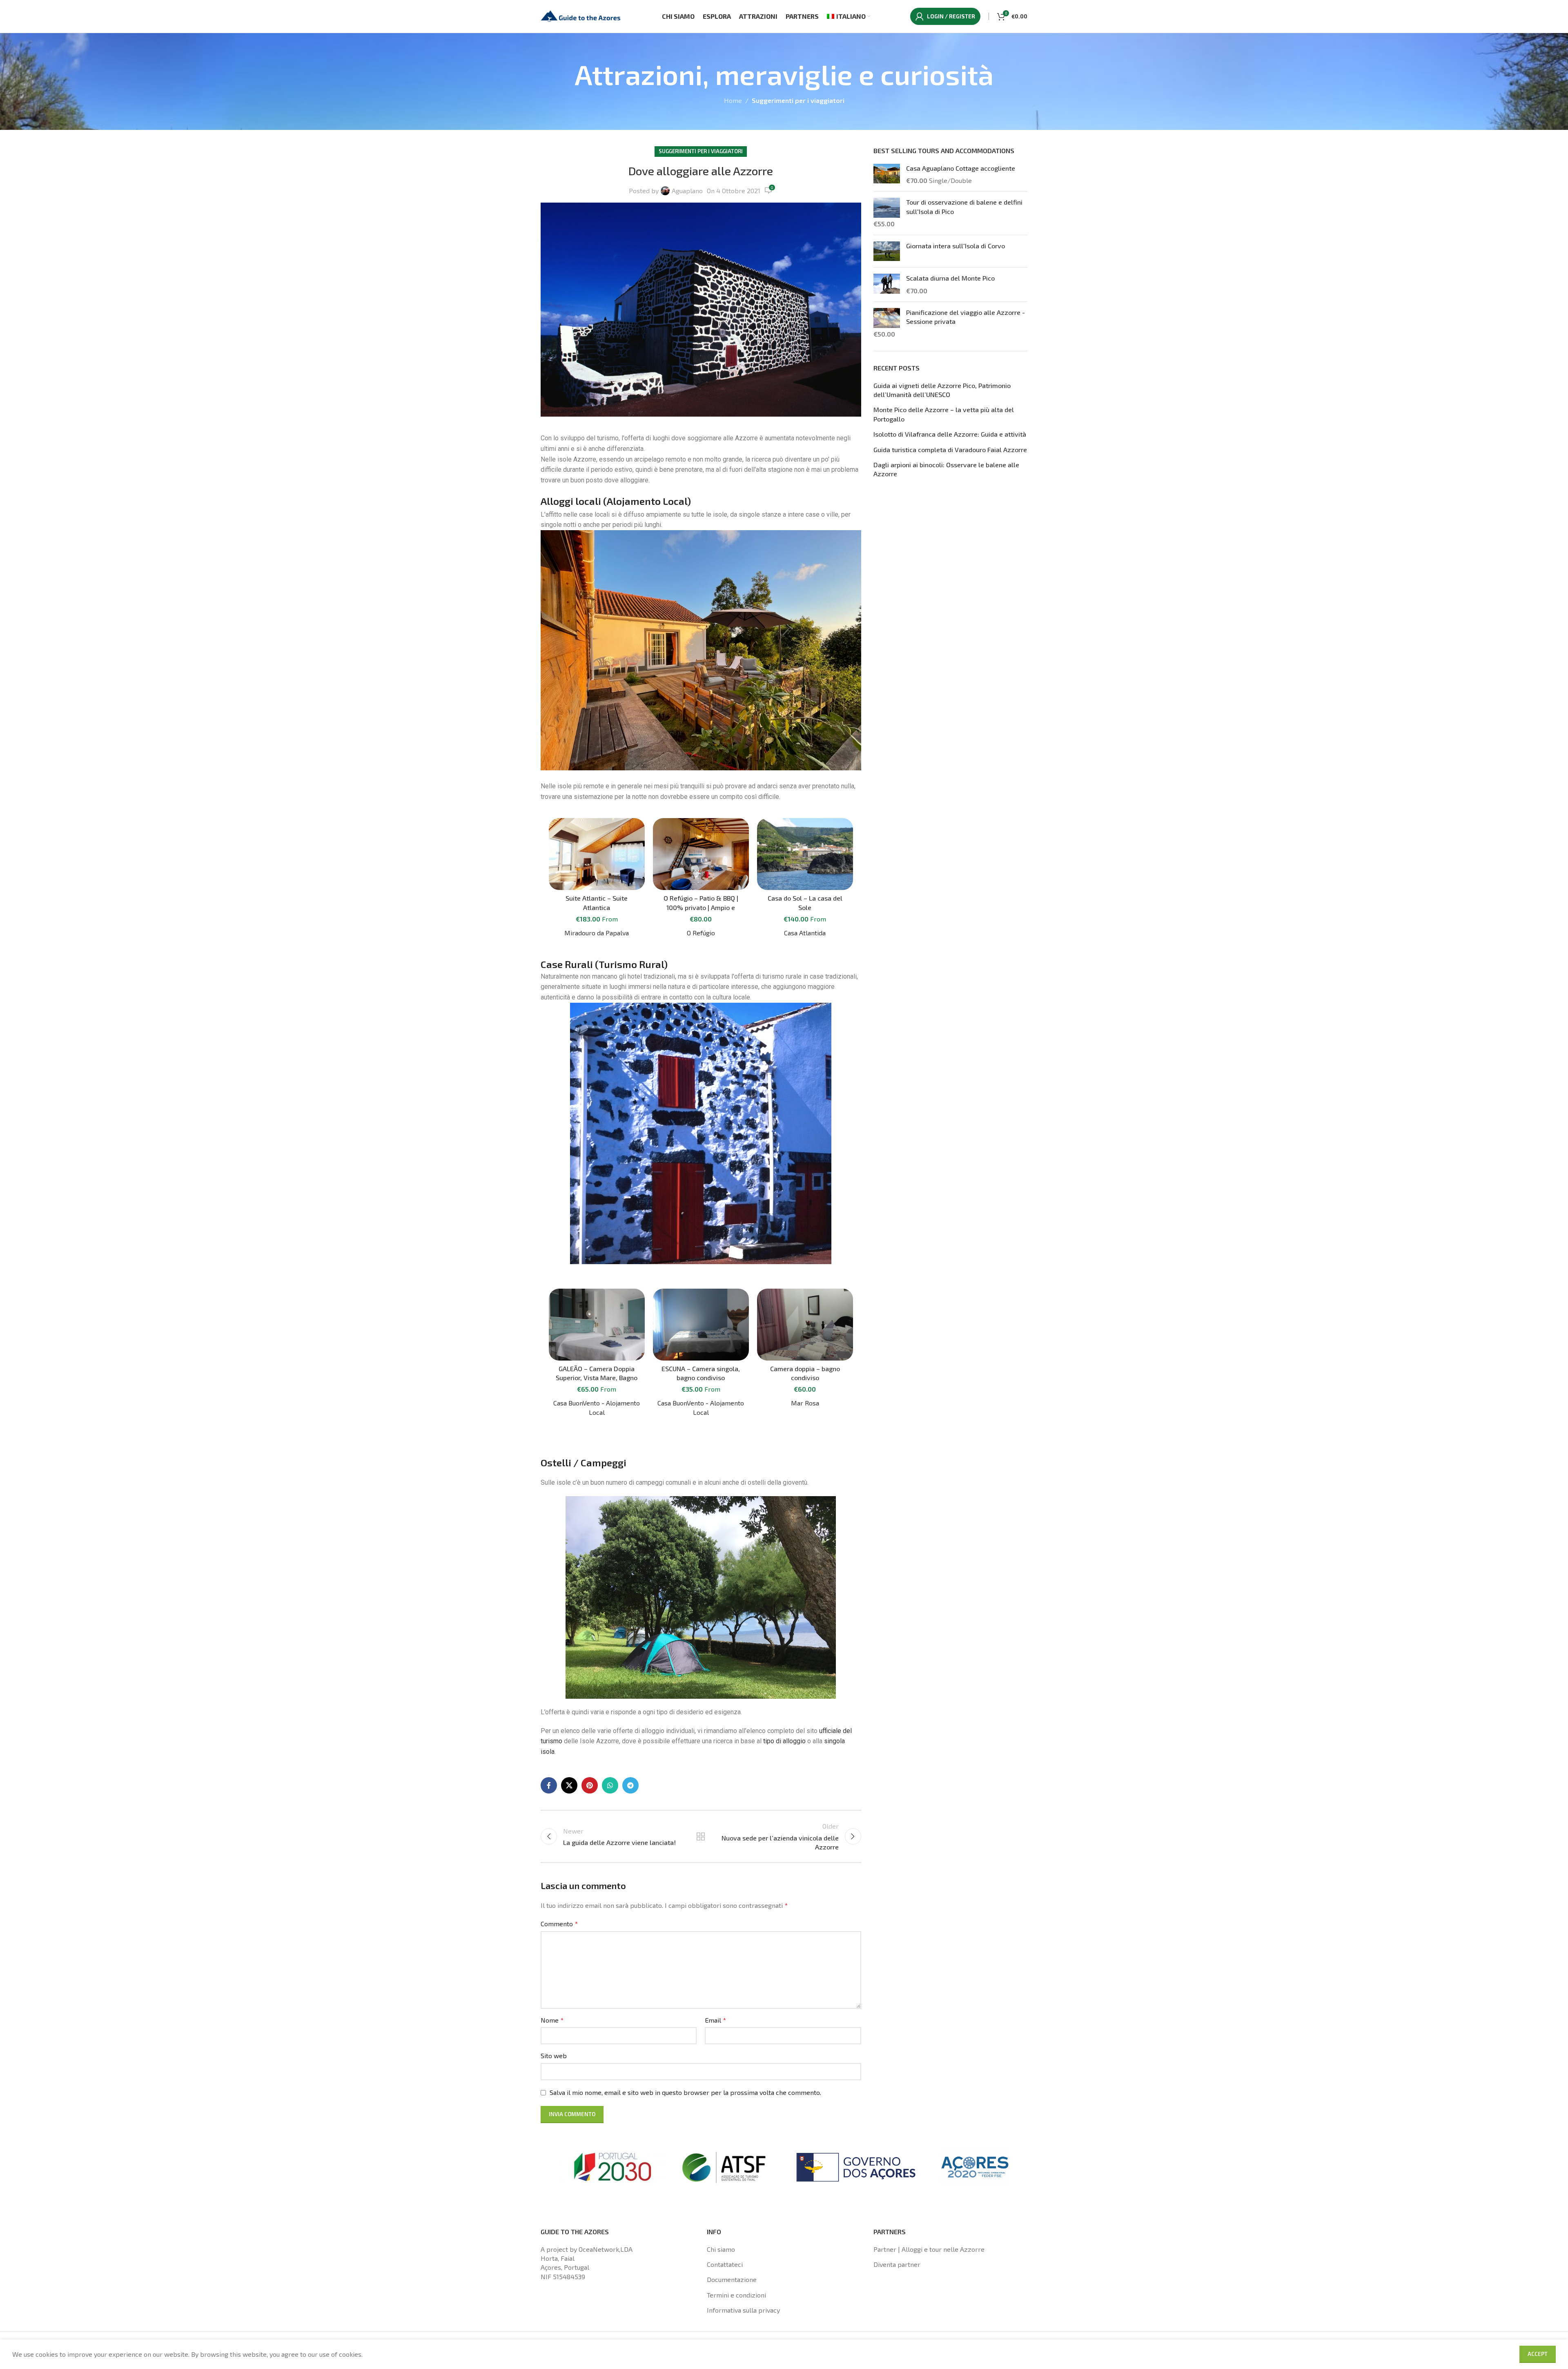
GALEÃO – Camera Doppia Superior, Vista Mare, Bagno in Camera (597, 1378)
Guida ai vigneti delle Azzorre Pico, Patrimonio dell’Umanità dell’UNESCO (942, 390)
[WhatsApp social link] (610, 1785)
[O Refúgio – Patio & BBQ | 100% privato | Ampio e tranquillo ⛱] (701, 854)
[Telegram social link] (630, 1785)
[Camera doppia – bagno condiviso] (805, 1325)
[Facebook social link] (549, 1785)
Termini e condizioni (736, 2295)
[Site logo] (581, 15)
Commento (559, 1924)
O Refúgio (701, 933)
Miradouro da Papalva (597, 933)
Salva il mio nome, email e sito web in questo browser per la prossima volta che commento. (685, 2092)
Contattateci (725, 2264)
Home (733, 100)
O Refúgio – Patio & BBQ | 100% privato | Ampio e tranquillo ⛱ (701, 907)
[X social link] (569, 1785)
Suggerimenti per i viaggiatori (798, 100)
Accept (1538, 2354)
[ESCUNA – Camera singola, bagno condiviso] (701, 1325)
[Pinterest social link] (590, 1785)
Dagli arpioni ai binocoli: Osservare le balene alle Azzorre (946, 469)
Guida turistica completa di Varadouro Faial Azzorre (950, 449)
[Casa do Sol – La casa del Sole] (805, 854)
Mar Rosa (805, 1403)
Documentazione (732, 2279)
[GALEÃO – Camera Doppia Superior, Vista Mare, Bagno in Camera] (597, 1325)
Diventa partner (897, 2264)
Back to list (701, 1836)
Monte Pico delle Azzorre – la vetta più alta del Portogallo (944, 414)
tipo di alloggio (784, 1741)
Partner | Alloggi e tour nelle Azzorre (929, 2249)
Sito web (554, 2056)
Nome (552, 2020)
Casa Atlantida (805, 933)
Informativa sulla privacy (743, 2310)
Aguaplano (687, 191)
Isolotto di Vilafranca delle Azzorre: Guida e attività (950, 434)
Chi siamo (721, 2249)
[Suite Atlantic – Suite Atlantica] (597, 854)
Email (715, 2020)
